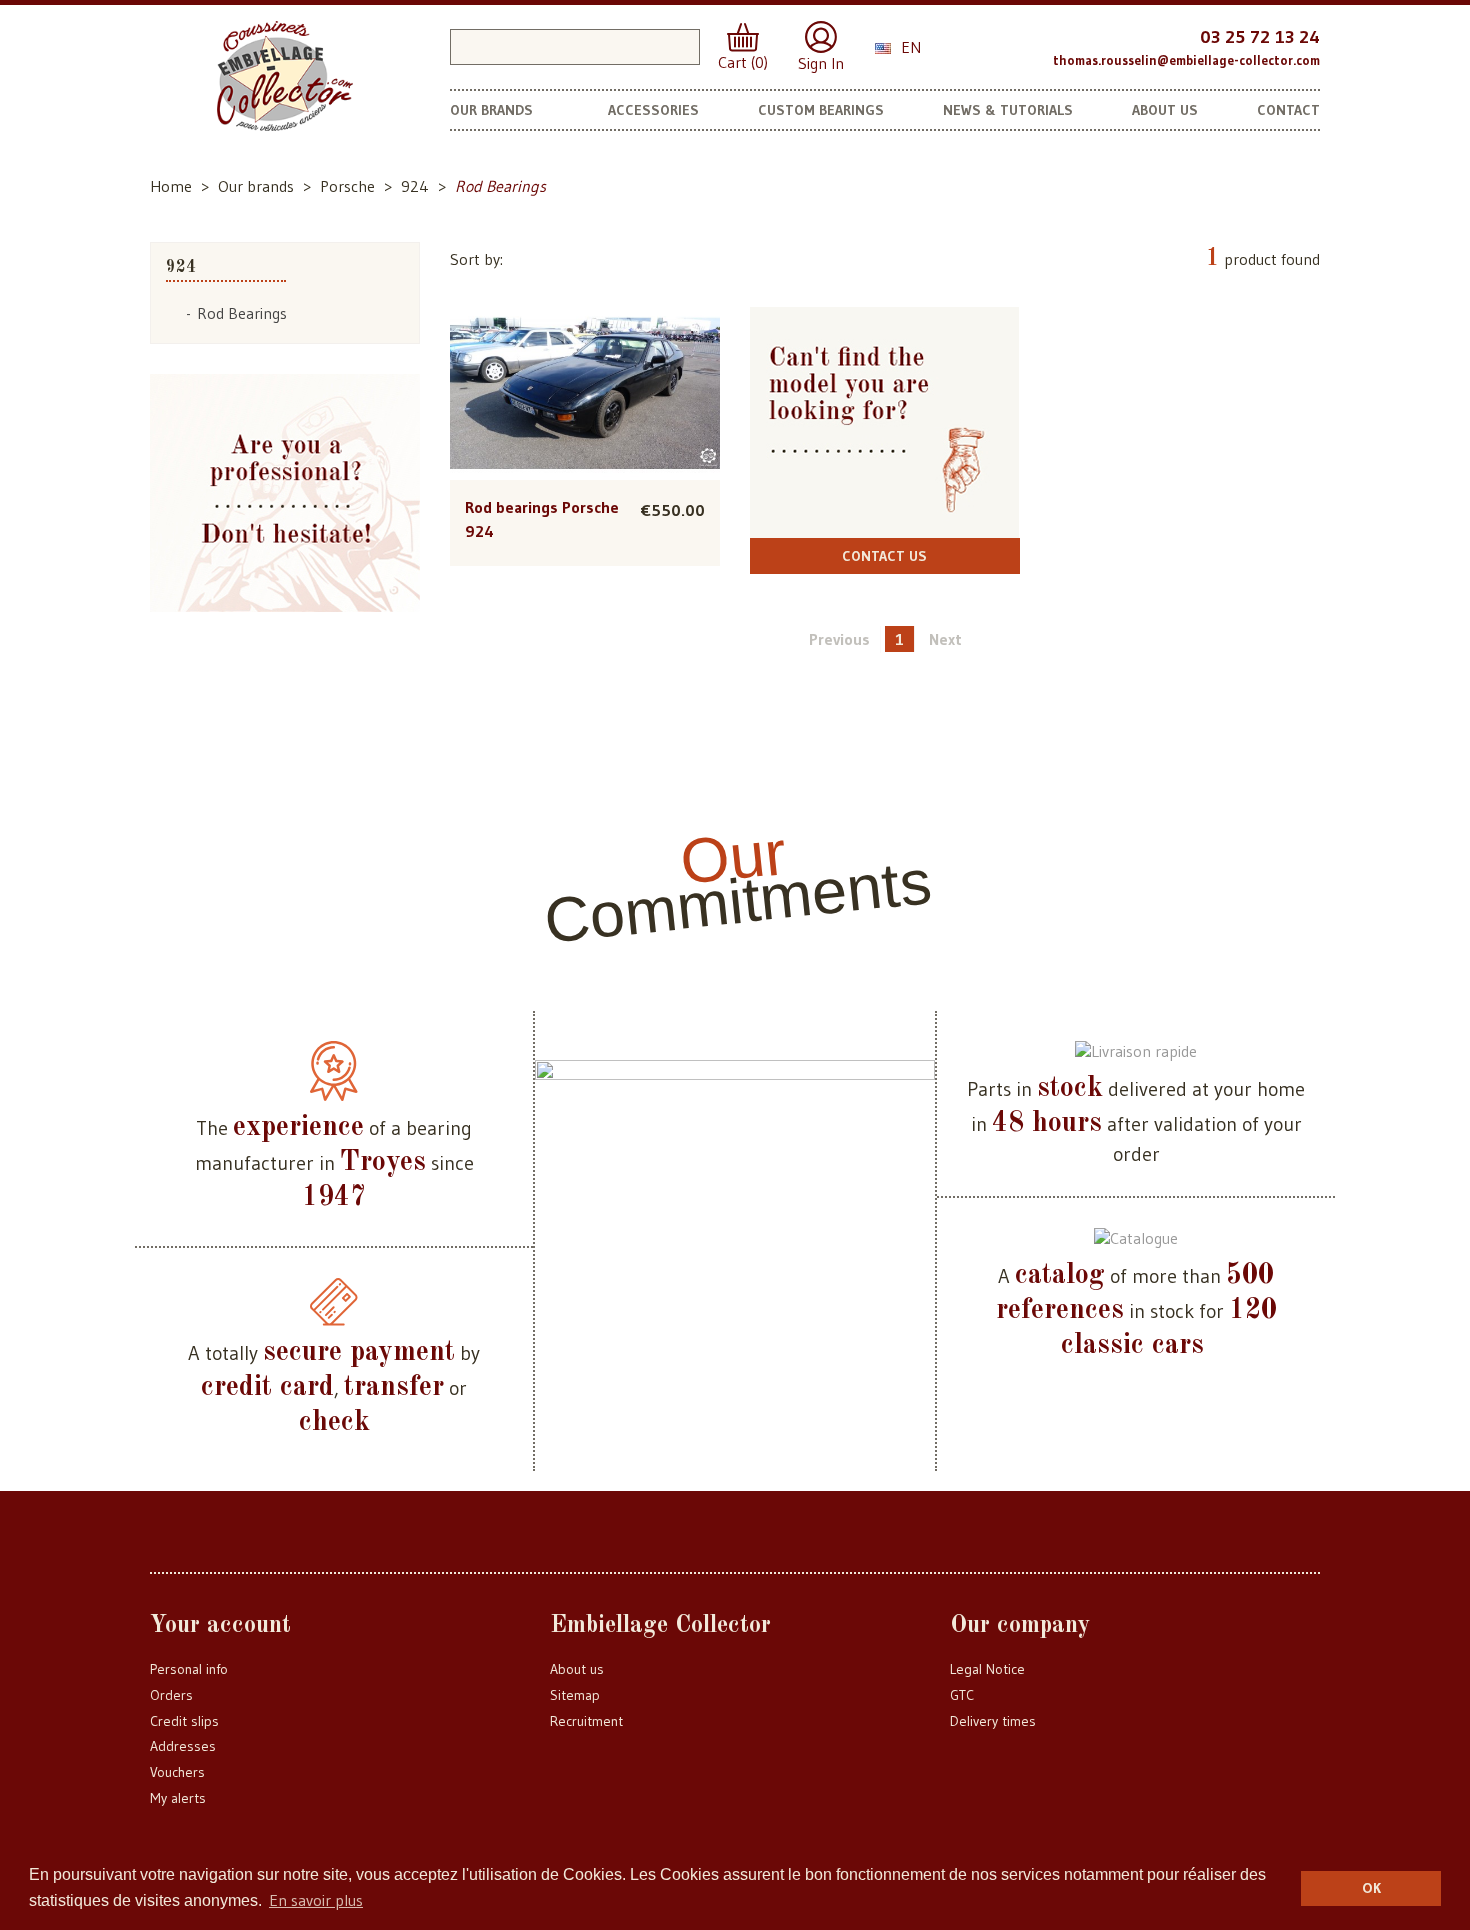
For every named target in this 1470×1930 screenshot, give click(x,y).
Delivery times (993, 1721)
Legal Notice (987, 1669)
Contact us (884, 556)
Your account (220, 1626)
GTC (962, 1695)
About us (577, 1669)
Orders (171, 1695)
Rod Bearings (242, 313)
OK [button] (1371, 1888)
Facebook (978, 44)
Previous (839, 639)
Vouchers (177, 1772)
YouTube (1017, 44)
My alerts (178, 1798)
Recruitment (586, 1721)
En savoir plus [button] (316, 1900)
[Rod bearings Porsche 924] (585, 394)
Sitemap (575, 1695)
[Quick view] (584, 353)
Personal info (189, 1669)
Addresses (183, 1746)
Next (945, 639)
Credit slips (184, 1721)
